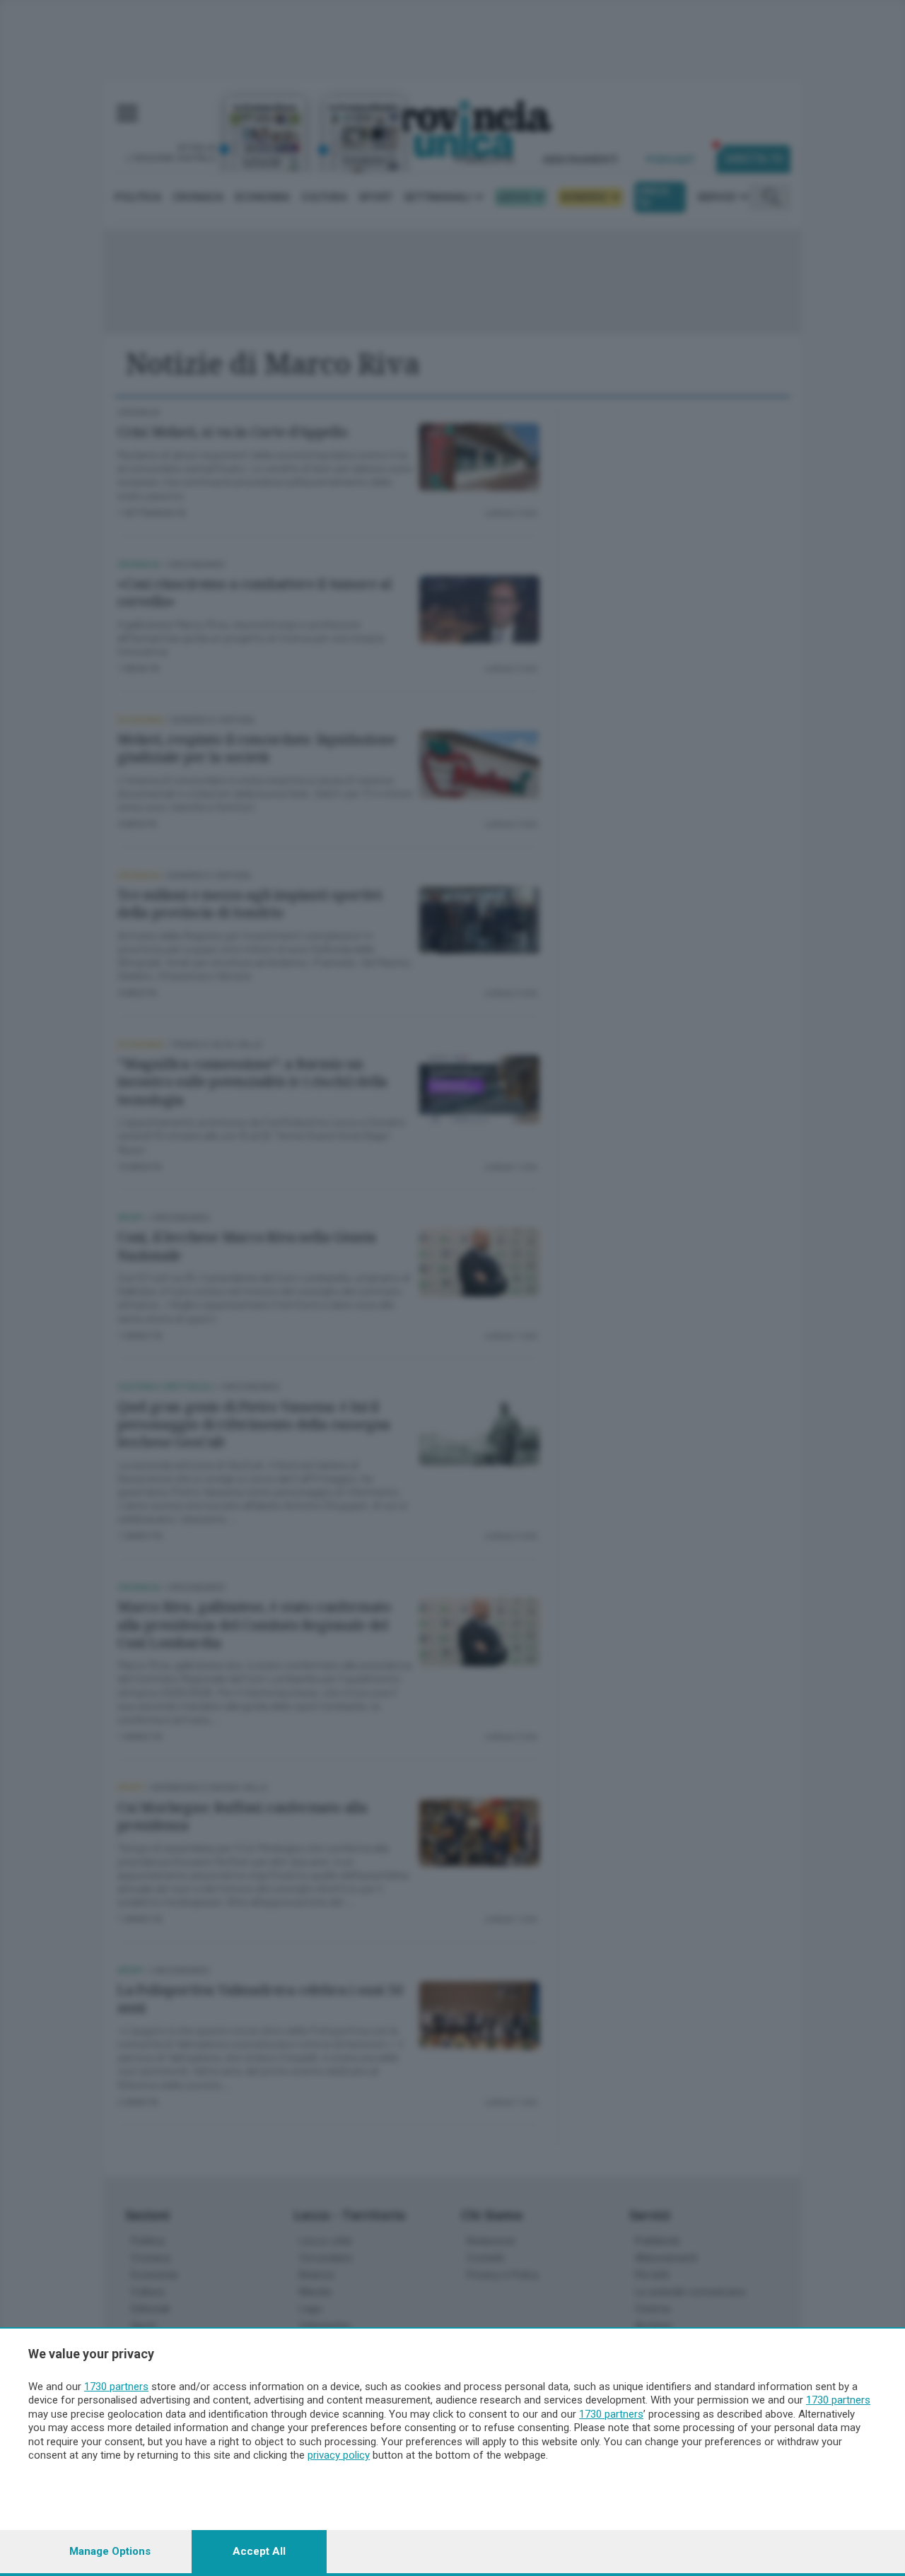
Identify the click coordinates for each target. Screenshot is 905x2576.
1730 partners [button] (116, 2387)
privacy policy (339, 2455)
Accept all (259, 2551)
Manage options (110, 2551)
